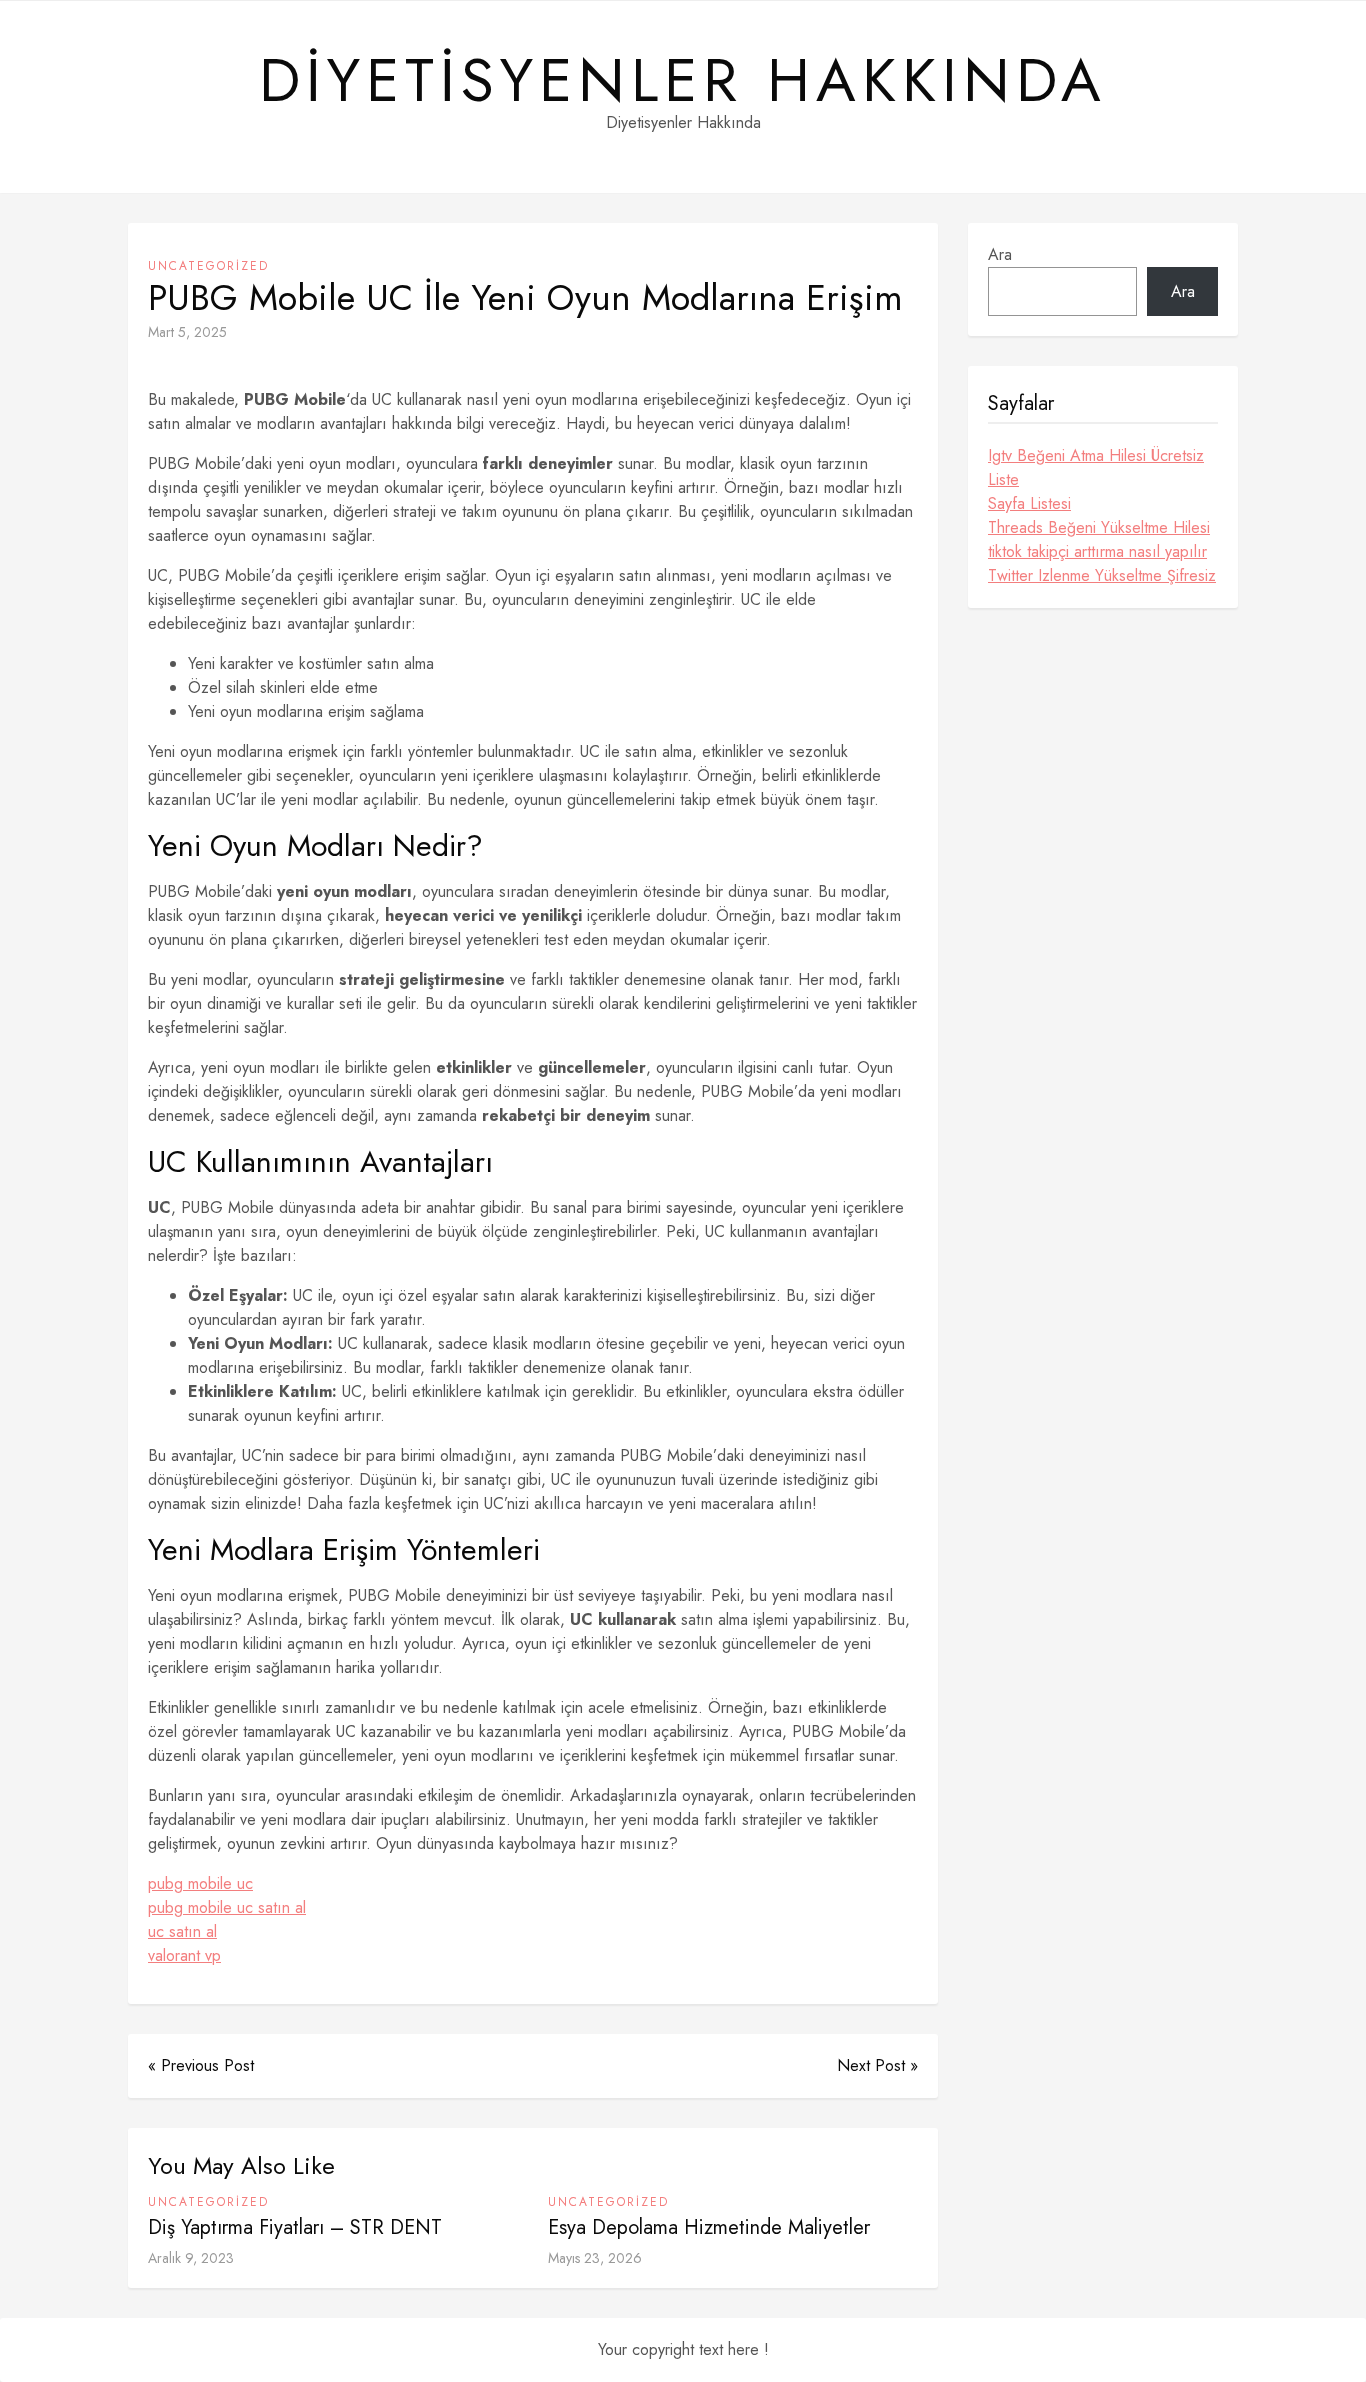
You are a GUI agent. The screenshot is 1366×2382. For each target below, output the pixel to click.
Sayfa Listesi (1029, 503)
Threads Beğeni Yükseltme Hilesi (1099, 527)
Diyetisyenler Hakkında (683, 81)
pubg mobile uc (200, 1883)
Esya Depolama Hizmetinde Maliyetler (709, 2227)
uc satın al (182, 1931)
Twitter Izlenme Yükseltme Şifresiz (1102, 575)
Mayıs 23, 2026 (595, 2258)
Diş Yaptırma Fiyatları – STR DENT (295, 2227)
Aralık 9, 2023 (191, 2258)
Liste (1003, 479)
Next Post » (877, 2065)
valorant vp (184, 1955)
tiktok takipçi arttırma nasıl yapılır (1097, 551)
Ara (1000, 254)
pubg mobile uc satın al (227, 1907)
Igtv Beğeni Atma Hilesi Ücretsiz (1096, 455)
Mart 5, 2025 (187, 332)
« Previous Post (201, 2065)
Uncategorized (208, 266)
